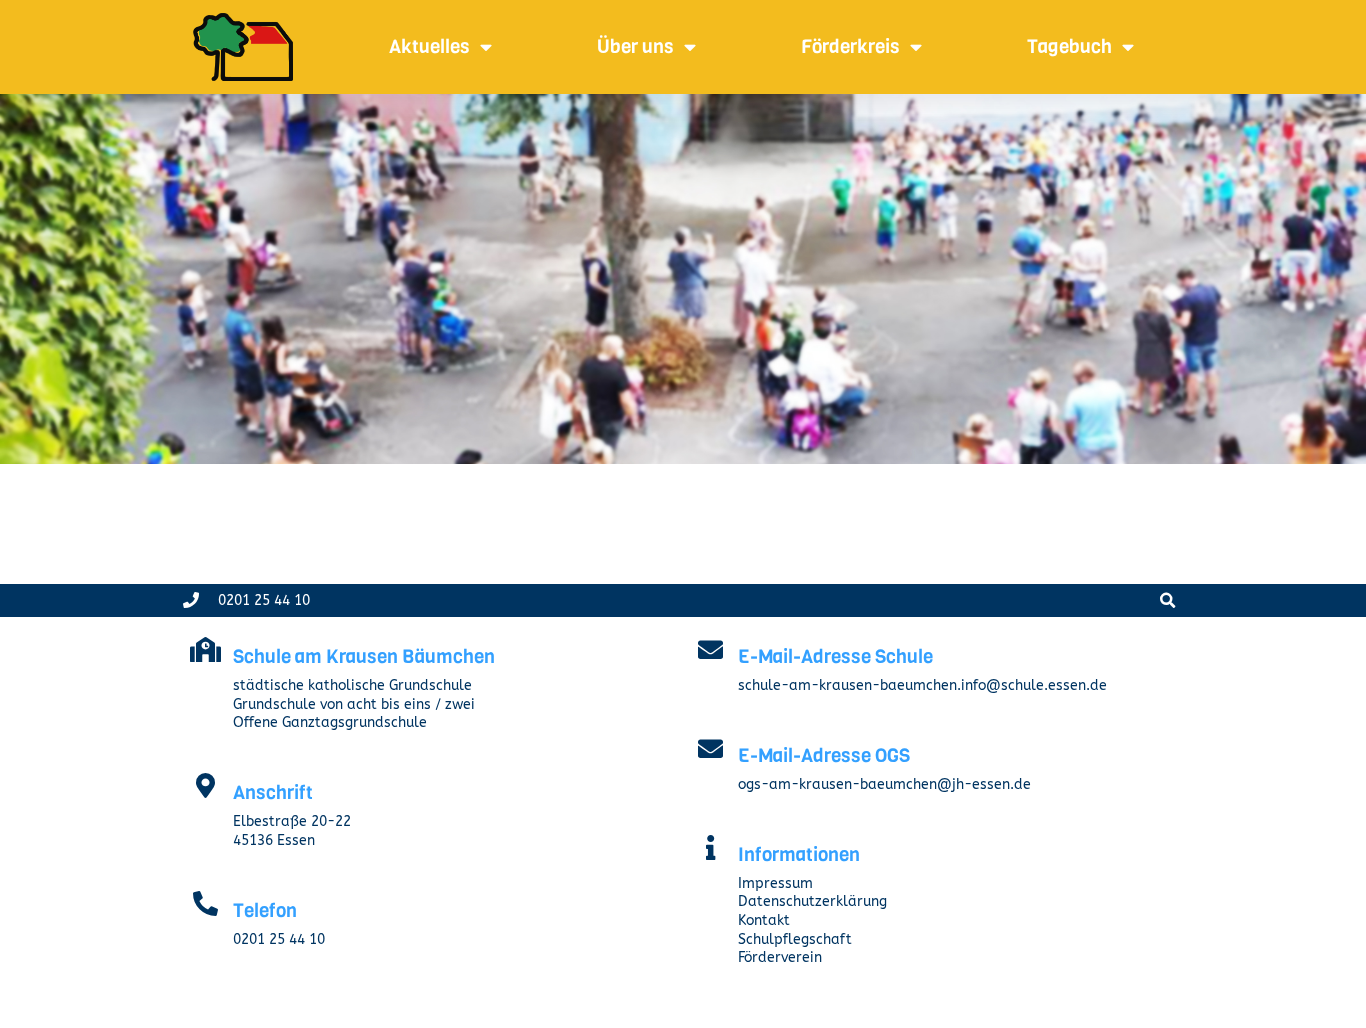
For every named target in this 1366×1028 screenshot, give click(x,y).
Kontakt (764, 920)
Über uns (635, 46)
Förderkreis (850, 46)
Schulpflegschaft (795, 939)
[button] (1167, 600)
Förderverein (780, 957)
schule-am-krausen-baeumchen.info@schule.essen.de (922, 685)
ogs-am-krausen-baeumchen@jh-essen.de (884, 784)
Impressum (775, 883)
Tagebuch (1069, 46)
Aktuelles (429, 46)
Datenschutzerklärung (812, 901)
